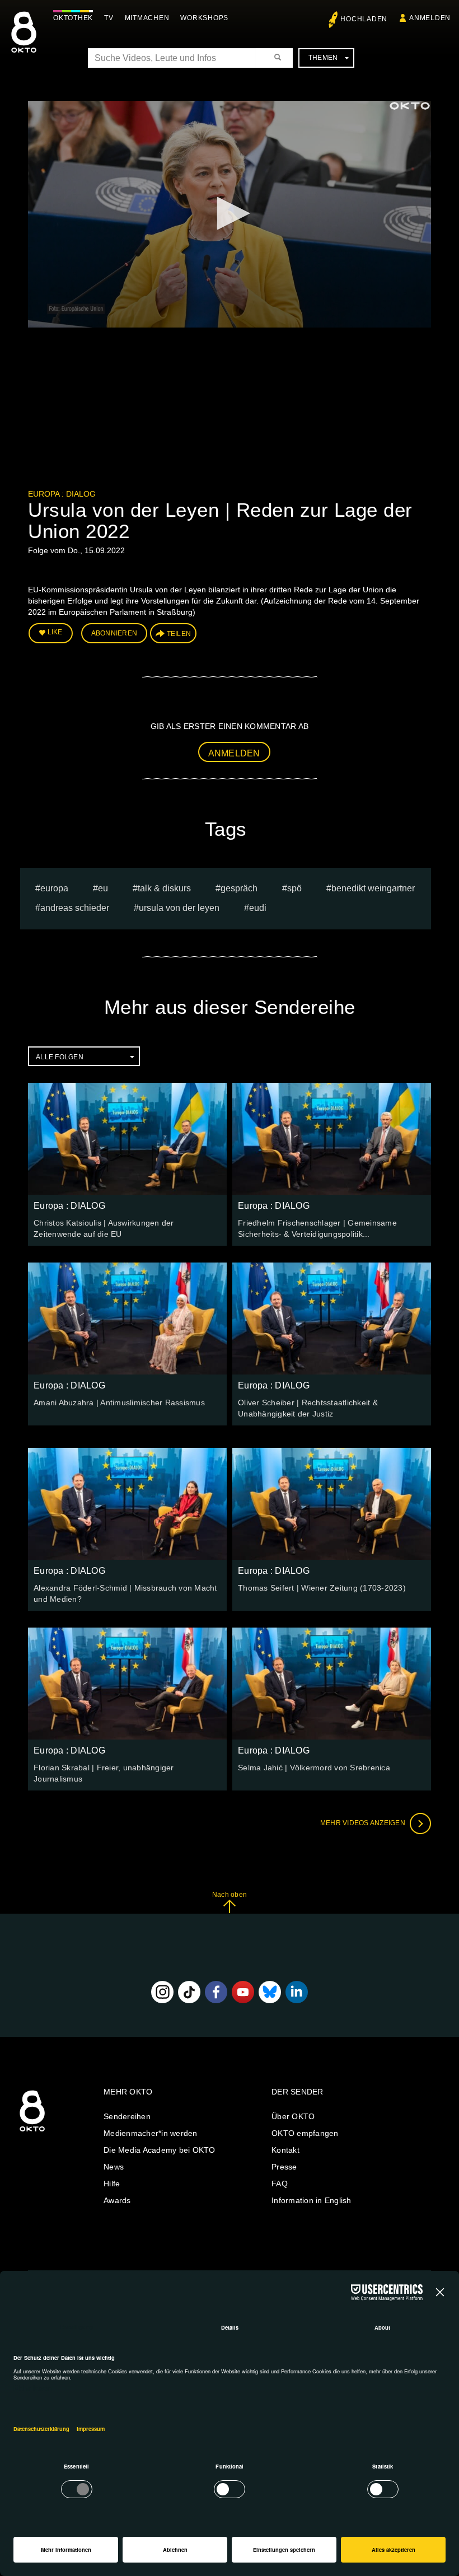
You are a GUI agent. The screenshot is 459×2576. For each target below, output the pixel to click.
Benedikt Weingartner (373, 888)
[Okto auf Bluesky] (270, 1992)
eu (103, 888)
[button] (230, 213)
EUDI (258, 908)
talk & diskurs (164, 888)
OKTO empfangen (305, 2133)
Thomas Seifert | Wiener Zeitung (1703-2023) (322, 1588)
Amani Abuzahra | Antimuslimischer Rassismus (119, 1402)
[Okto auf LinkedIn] (297, 1992)
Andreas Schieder (75, 908)
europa (54, 888)
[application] (230, 214)
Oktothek (73, 18)
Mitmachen (147, 18)
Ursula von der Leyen (179, 908)
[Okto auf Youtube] (243, 1992)
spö (294, 888)
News (114, 2167)
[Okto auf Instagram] (162, 1992)
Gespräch (239, 888)
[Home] (32, 2132)
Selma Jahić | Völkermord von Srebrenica (314, 1768)
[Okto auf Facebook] (216, 1992)
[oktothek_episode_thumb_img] (127, 1139)
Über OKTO (293, 2116)
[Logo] (410, 106)
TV (109, 18)
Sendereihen (127, 2116)
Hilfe (112, 2184)
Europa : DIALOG (62, 494)
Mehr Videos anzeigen (364, 1823)
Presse (284, 2167)
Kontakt (285, 2150)
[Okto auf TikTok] (189, 1992)
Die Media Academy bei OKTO (160, 2150)
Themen (323, 58)
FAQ (280, 2184)
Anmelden (234, 753)
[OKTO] (24, 42)
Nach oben (230, 1895)
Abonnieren (114, 633)
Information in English (312, 2200)
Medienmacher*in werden (151, 2133)
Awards (117, 2200)
